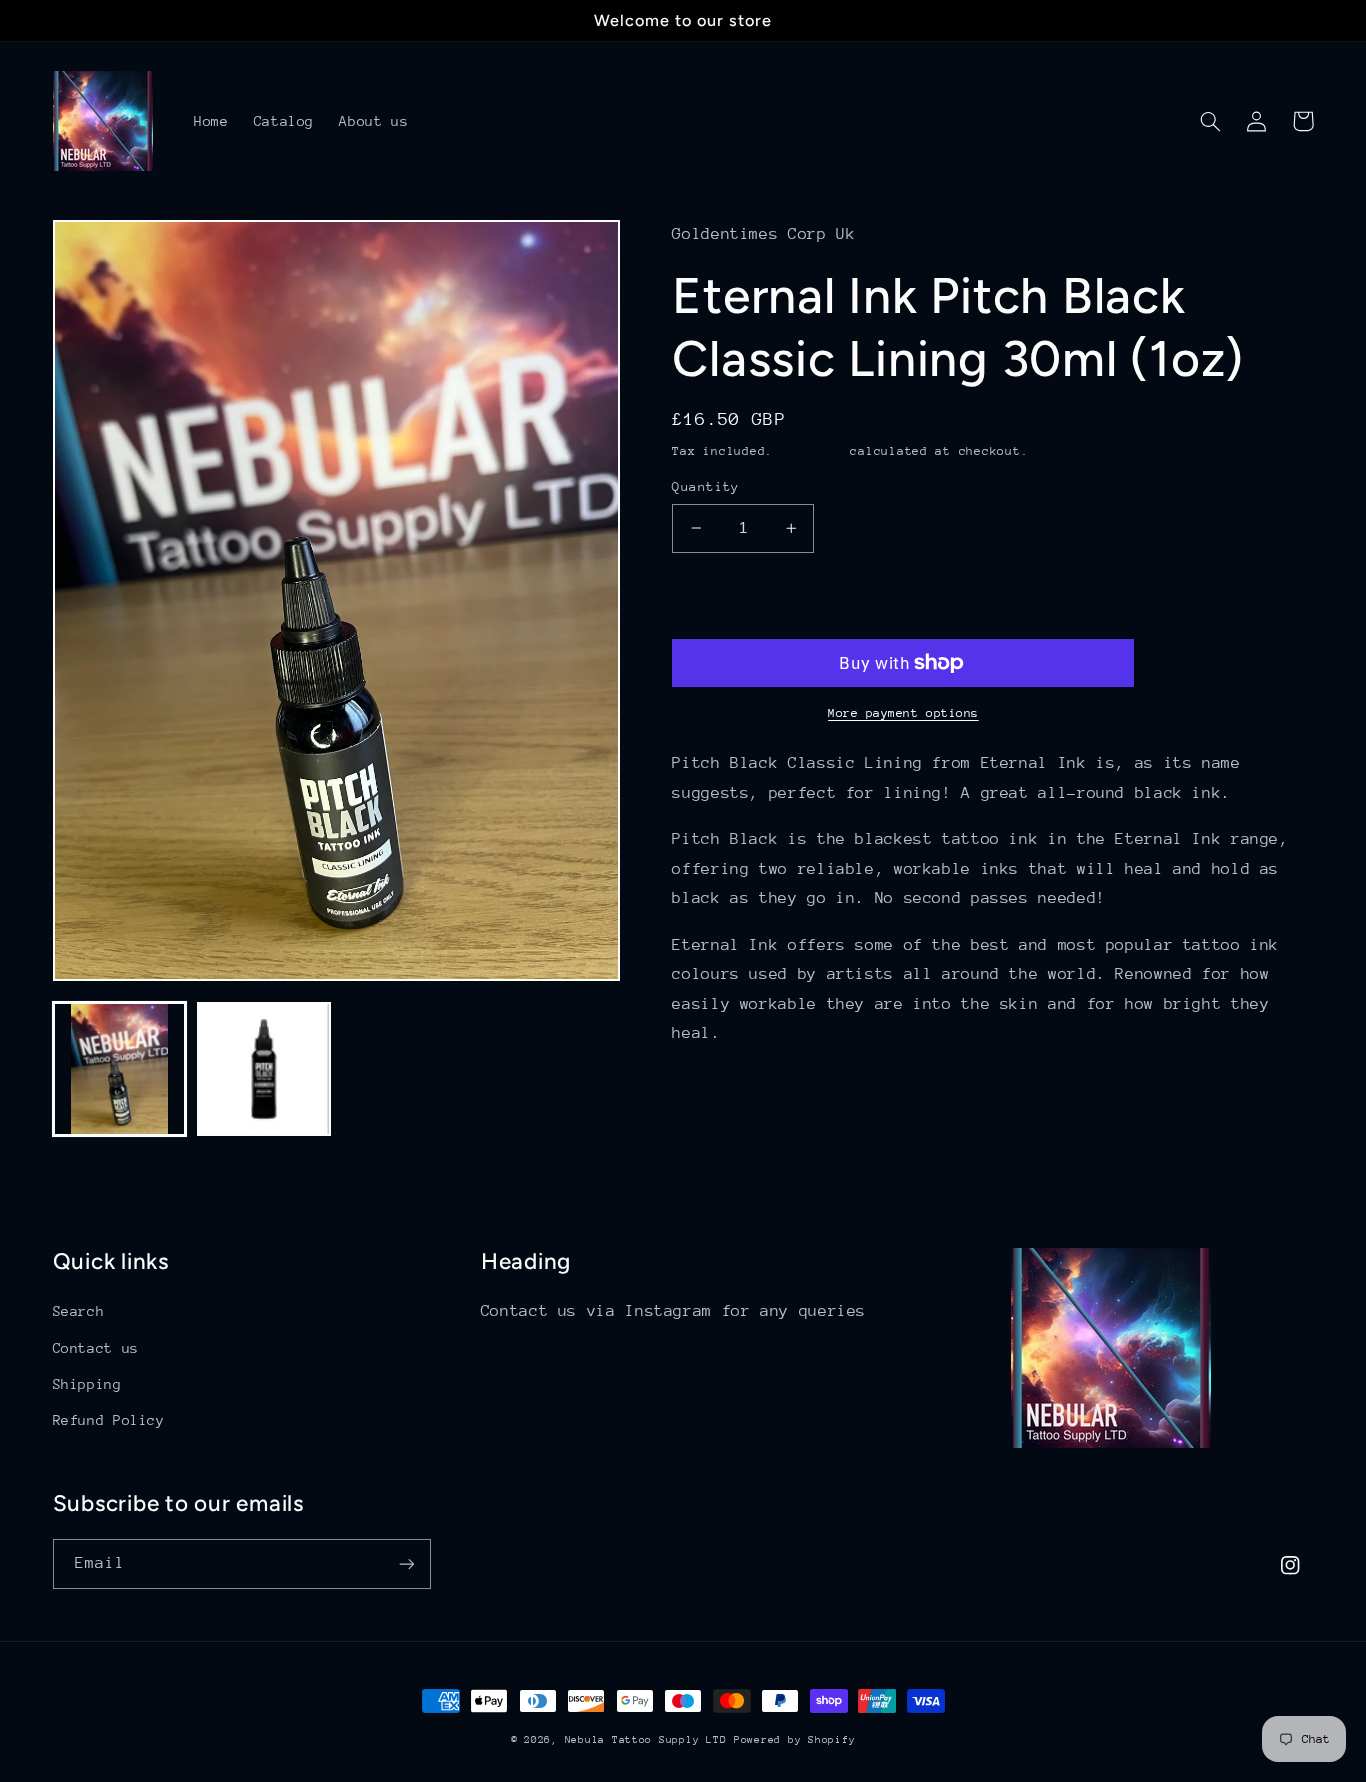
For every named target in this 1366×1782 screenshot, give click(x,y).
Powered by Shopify (794, 1740)
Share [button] (718, 1087)
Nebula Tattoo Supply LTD (646, 1740)
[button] (1211, 121)
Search (79, 1311)
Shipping (812, 451)
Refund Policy (109, 1420)
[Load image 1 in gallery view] (120, 1069)
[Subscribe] (406, 1563)
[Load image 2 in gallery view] (264, 1069)
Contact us (96, 1348)
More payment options (903, 713)
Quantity (705, 486)
